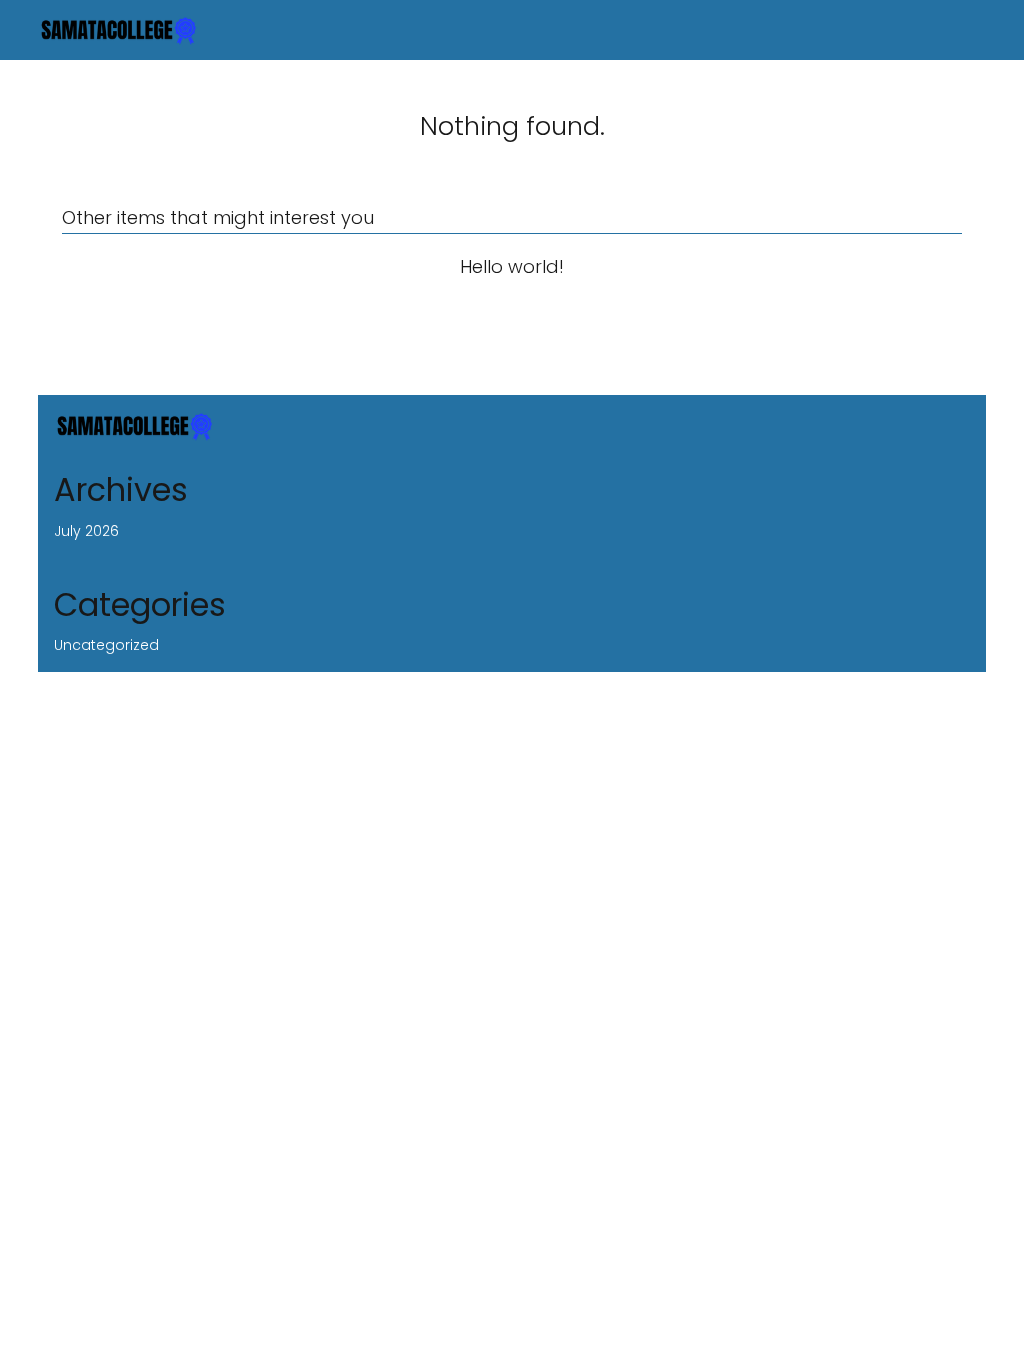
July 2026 (86, 531)
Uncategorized (106, 645)
